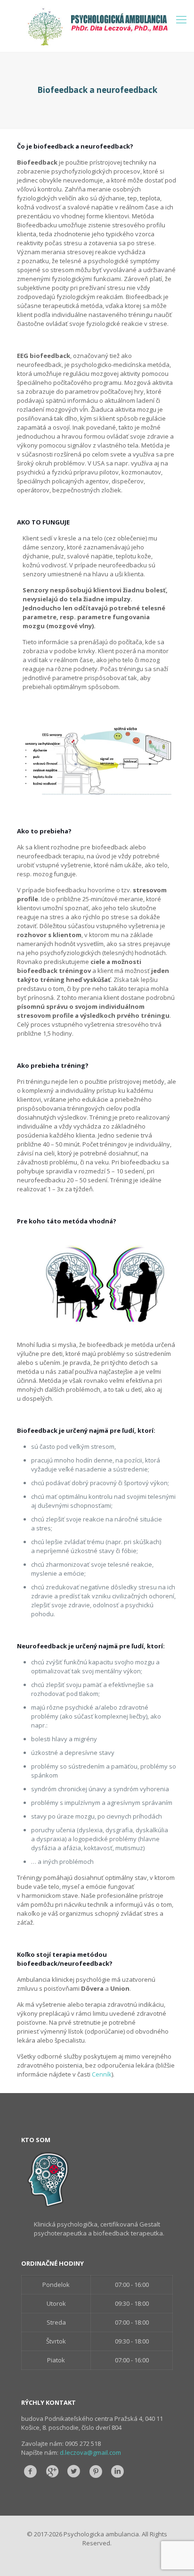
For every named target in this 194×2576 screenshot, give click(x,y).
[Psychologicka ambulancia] (97, 26)
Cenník (102, 2074)
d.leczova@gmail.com (90, 2452)
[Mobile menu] (181, 19)
